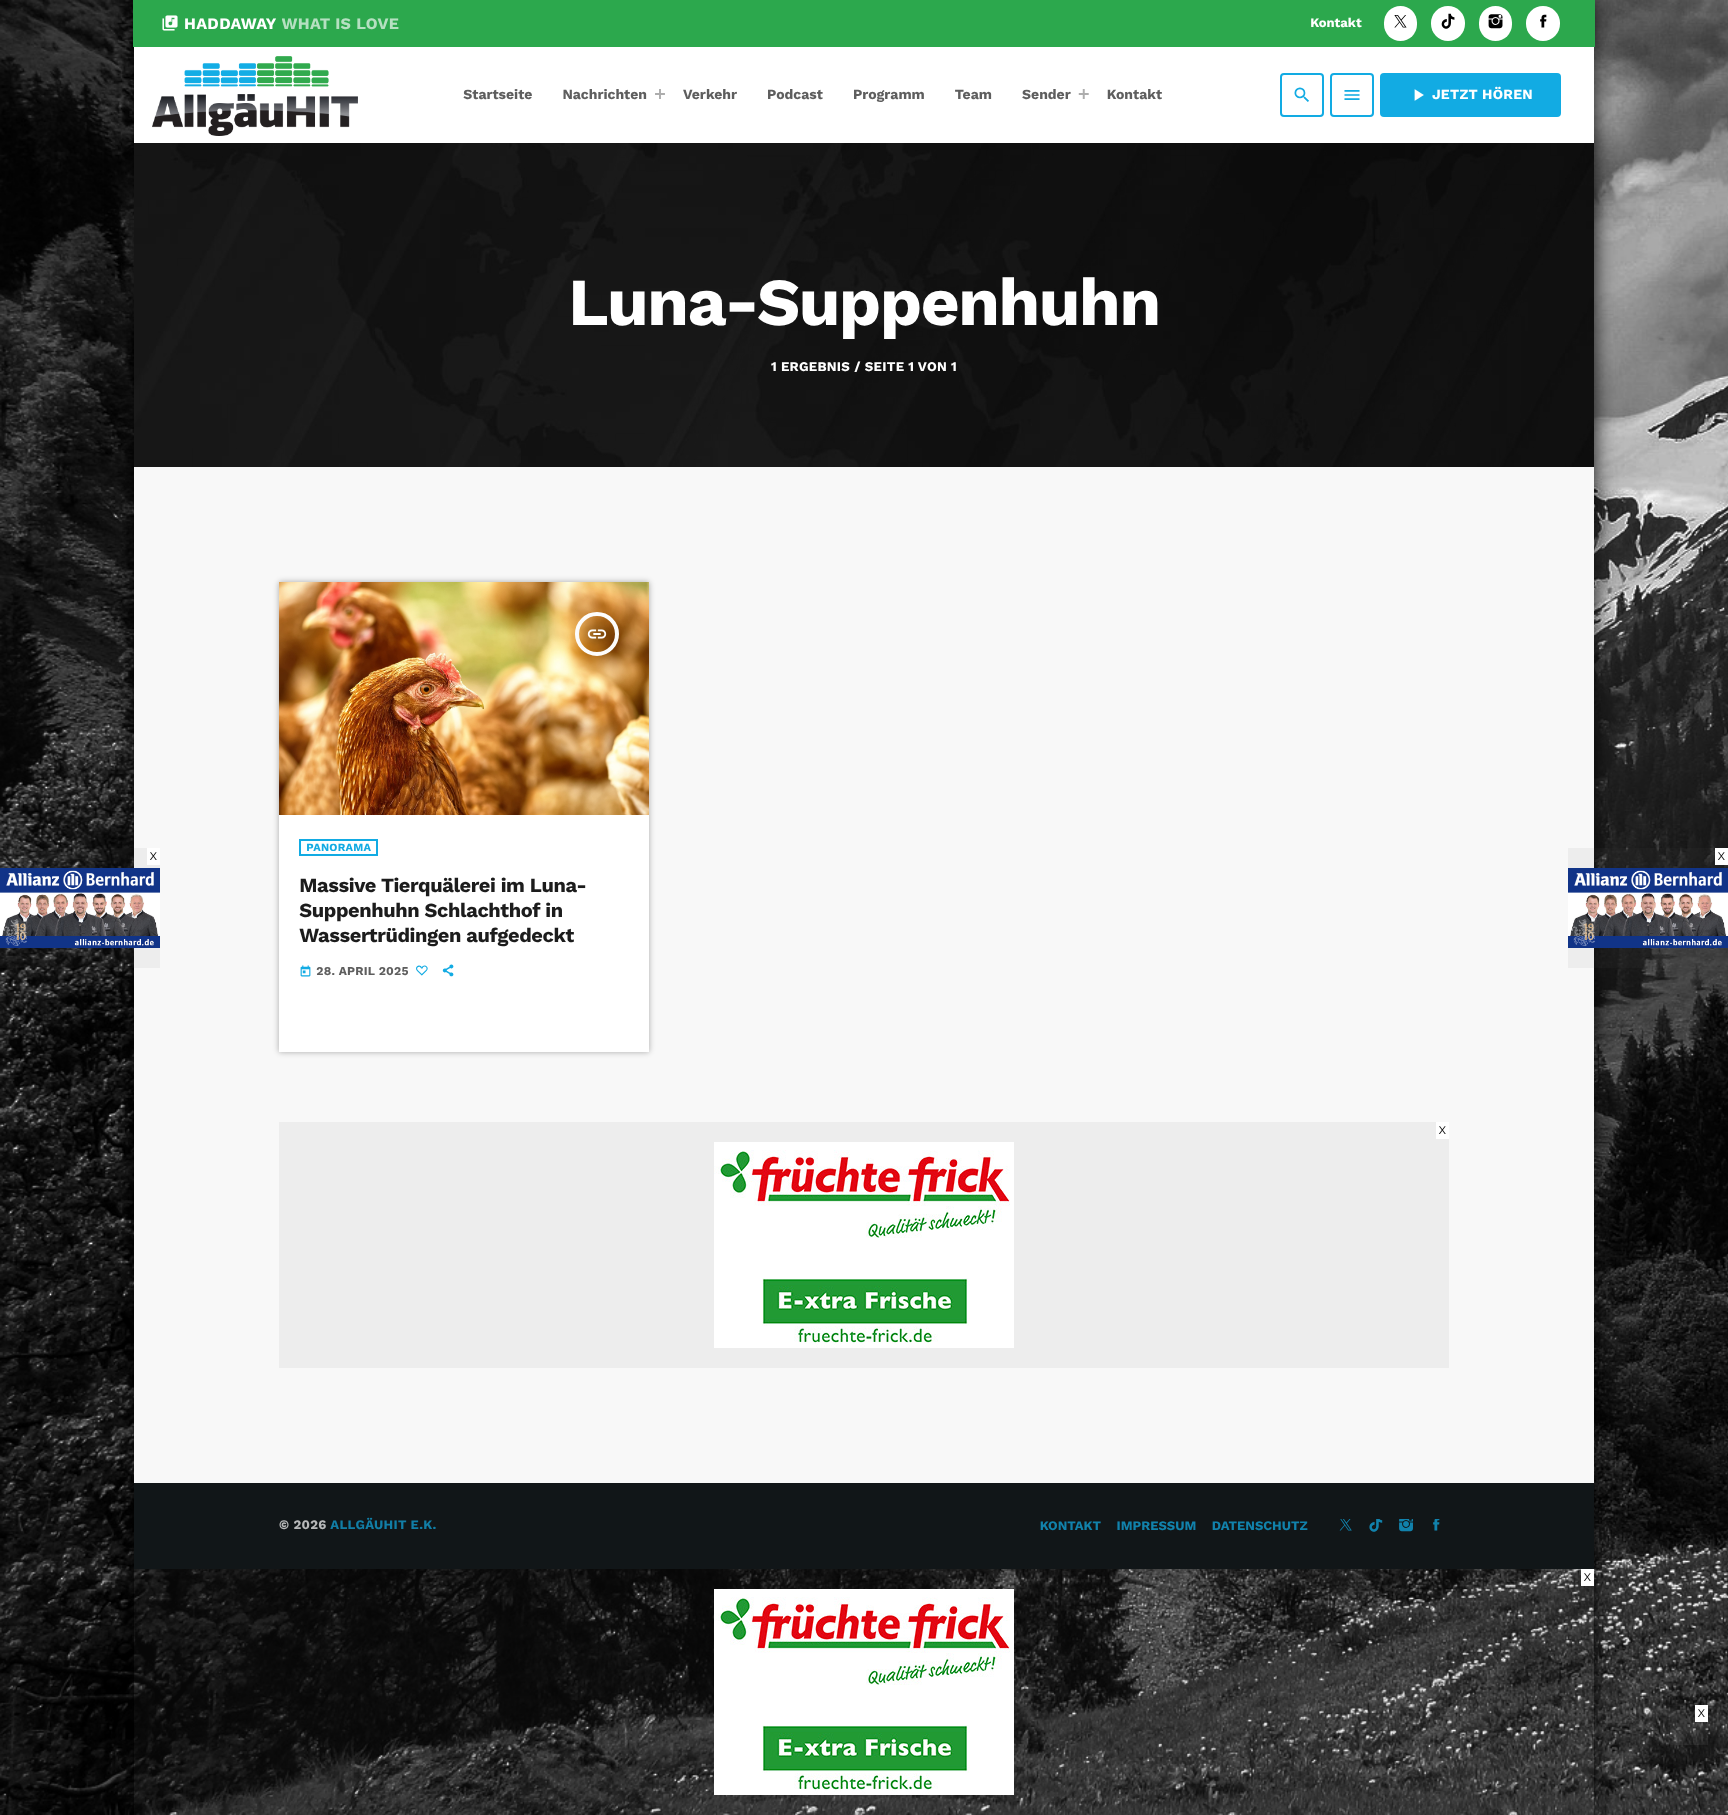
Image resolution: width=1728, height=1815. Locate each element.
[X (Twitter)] (1401, 23)
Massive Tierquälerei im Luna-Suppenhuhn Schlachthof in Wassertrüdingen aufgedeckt (442, 910)
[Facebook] (1543, 23)
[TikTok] (1448, 23)
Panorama (338, 847)
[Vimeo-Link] (255, 95)
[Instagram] (1496, 23)
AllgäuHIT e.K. (383, 1525)
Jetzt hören (1470, 95)
